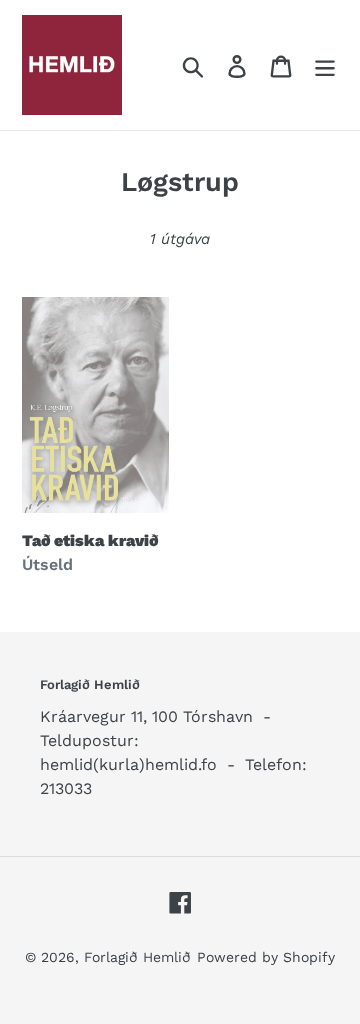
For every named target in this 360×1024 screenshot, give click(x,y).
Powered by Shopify (266, 957)
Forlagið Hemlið (137, 957)
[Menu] (325, 65)
